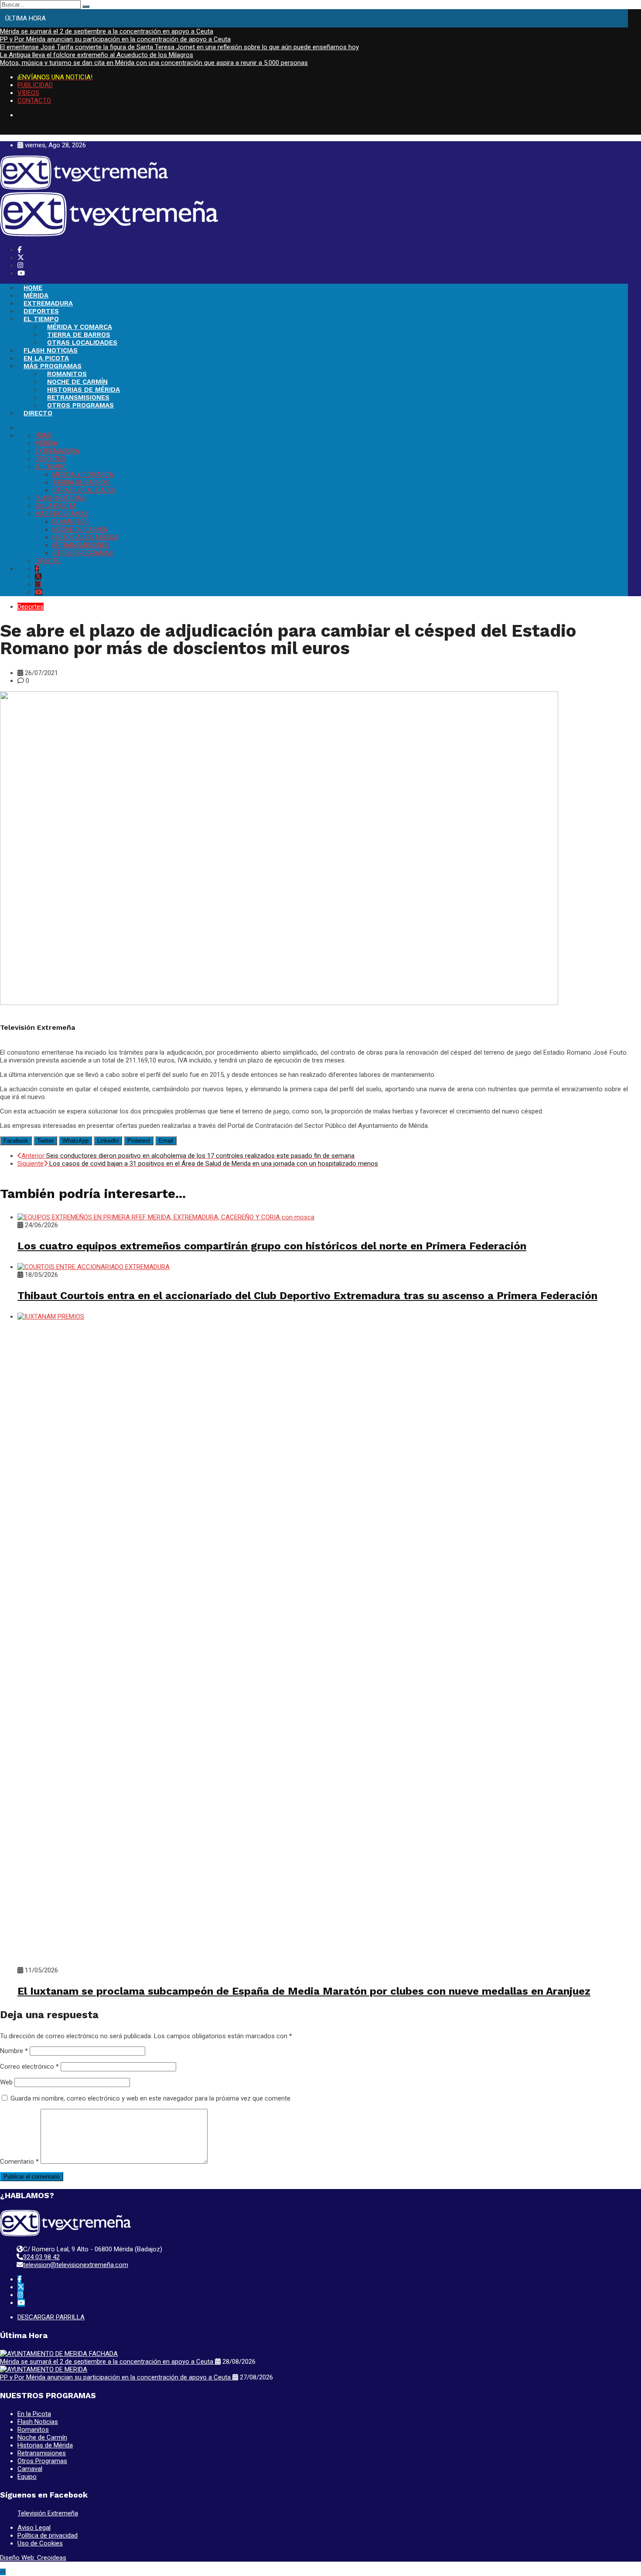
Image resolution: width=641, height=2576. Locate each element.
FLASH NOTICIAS (51, 350)
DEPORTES (41, 311)
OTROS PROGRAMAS (80, 405)
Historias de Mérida (45, 2445)
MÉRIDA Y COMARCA (80, 327)
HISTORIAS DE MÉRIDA (84, 390)
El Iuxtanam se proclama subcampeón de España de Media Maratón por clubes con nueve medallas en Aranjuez (304, 1991)
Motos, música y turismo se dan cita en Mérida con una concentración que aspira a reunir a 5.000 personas (154, 63)
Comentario (19, 2162)
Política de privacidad (48, 2535)
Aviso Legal (34, 2528)
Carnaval (30, 2469)
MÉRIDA (36, 295)
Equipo (27, 2477)
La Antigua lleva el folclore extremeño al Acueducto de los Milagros (97, 55)
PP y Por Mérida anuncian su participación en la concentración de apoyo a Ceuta (115, 39)
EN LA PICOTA (46, 358)
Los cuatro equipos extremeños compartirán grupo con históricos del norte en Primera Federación (272, 1246)
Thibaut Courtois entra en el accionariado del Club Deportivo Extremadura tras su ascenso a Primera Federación (307, 1296)
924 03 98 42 (41, 2257)
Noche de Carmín (42, 2437)
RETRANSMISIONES (78, 397)
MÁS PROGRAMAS (53, 366)
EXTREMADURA (48, 303)
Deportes (31, 607)
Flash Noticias (38, 2422)
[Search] (86, 7)
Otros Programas (42, 2461)
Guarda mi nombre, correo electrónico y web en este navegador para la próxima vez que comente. (151, 2098)
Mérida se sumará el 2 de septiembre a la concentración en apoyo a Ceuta (107, 31)
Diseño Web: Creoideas (33, 2558)
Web (6, 2082)
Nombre (14, 2051)
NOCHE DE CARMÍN (77, 382)
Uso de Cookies (40, 2543)
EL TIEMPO (41, 319)
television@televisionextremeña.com (76, 2265)
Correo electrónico (29, 2067)
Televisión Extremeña (48, 2513)
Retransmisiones (42, 2453)
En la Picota (34, 2414)
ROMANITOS (67, 374)
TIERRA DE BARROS (79, 335)
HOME (33, 288)
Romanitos (33, 2430)
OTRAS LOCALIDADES (82, 343)
